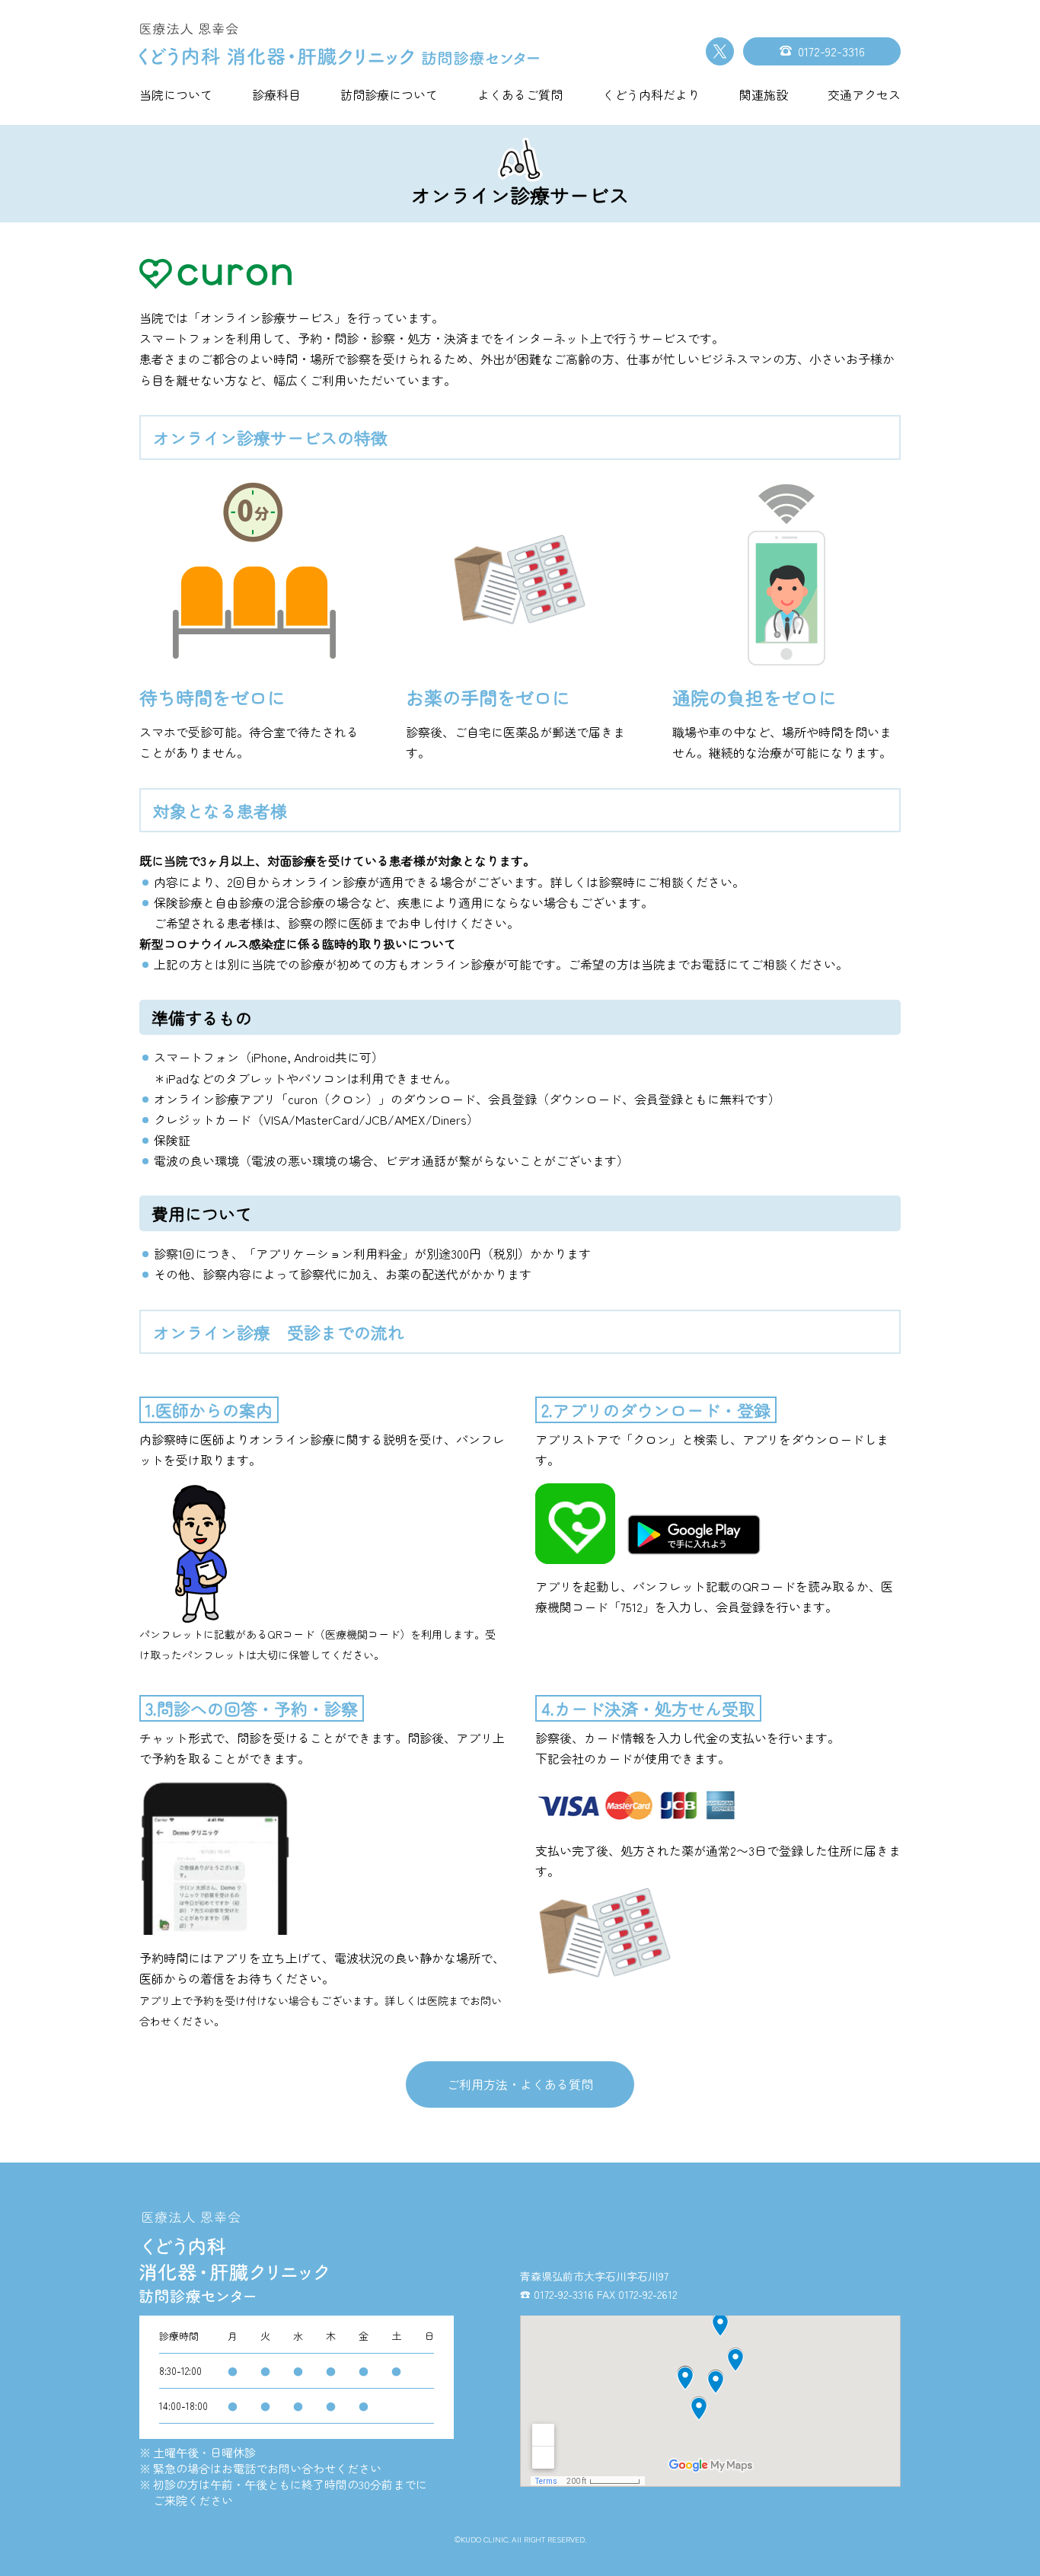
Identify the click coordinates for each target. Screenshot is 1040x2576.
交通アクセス (864, 94)
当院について (176, 94)
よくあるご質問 (520, 94)
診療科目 (276, 94)
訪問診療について (389, 94)
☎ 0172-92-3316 (557, 2294)
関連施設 (764, 94)
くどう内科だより (651, 94)
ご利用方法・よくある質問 (520, 2084)
